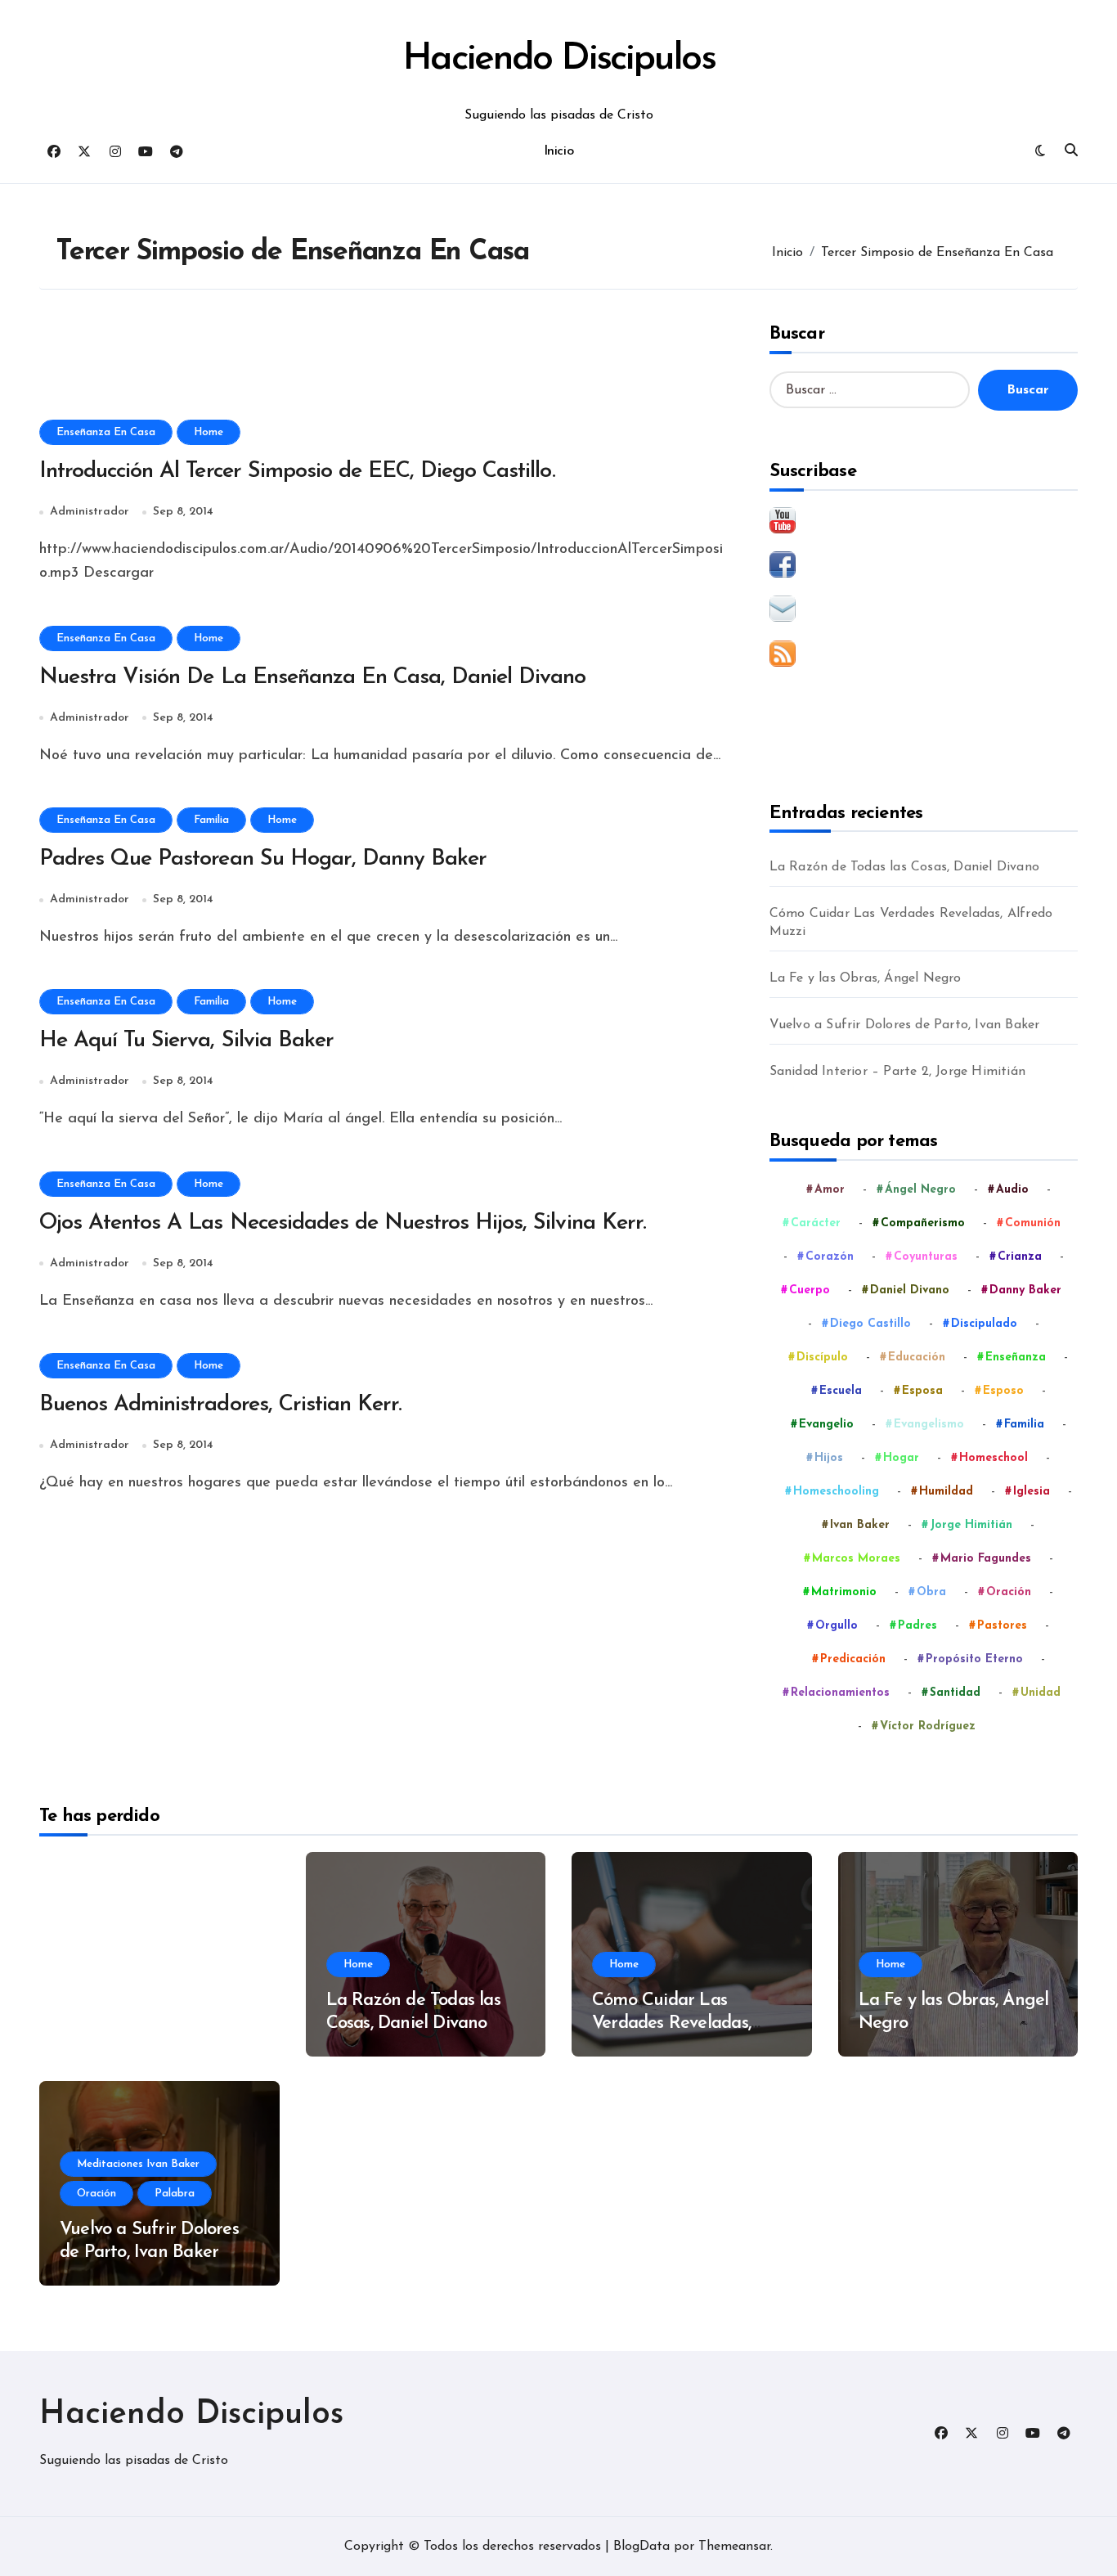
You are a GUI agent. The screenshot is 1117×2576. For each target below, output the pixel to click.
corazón (830, 1257)
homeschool (994, 1458)
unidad (1041, 1693)
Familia (211, 820)
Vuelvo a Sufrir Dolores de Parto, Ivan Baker (905, 1025)
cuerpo (810, 1290)
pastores (1002, 1626)
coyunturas (926, 1257)
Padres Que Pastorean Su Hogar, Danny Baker (263, 859)
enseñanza (1016, 1358)
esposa (922, 1391)
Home (209, 432)
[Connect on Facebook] (924, 564)
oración (1009, 1592)
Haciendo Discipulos (558, 59)
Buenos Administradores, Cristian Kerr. (220, 1405)
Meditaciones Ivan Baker (138, 2164)
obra (931, 1592)
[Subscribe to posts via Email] (924, 609)
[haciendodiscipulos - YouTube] (924, 520)
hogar (901, 1458)
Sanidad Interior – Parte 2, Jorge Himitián (897, 1072)
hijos (829, 1458)
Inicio (558, 151)
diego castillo (870, 1324)
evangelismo (929, 1425)
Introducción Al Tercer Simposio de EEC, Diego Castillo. (297, 472)
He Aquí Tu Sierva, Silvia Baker (186, 1041)
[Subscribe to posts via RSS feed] (924, 654)
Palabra (175, 2194)
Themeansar (734, 2547)
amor (830, 1190)
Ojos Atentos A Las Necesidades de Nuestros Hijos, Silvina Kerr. (343, 1223)
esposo (1003, 1391)
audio (1012, 1190)
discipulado (984, 1324)
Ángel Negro (920, 1190)
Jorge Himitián (971, 1525)
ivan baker (860, 1525)
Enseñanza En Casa (106, 432)
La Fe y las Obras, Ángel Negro (866, 978)
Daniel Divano (910, 1290)
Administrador (90, 512)
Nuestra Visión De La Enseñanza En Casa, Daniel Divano (313, 678)
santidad (955, 1693)
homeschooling (836, 1492)
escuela (841, 1391)
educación (917, 1358)
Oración (96, 2194)
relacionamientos (840, 1693)
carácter (816, 1223)
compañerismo (923, 1223)
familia (1024, 1425)
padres (917, 1626)
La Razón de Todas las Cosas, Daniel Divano (904, 867)
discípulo (822, 1358)
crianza (1020, 1257)
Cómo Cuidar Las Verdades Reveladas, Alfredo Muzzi (911, 923)
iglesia (1032, 1492)
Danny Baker (1025, 1290)
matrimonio (844, 1592)
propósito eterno (974, 1659)
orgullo (837, 1626)
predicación (853, 1659)
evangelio (826, 1425)
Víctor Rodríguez (928, 1726)
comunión (1033, 1223)
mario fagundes (986, 1559)
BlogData (641, 2547)
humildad (946, 1492)
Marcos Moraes (856, 1559)
